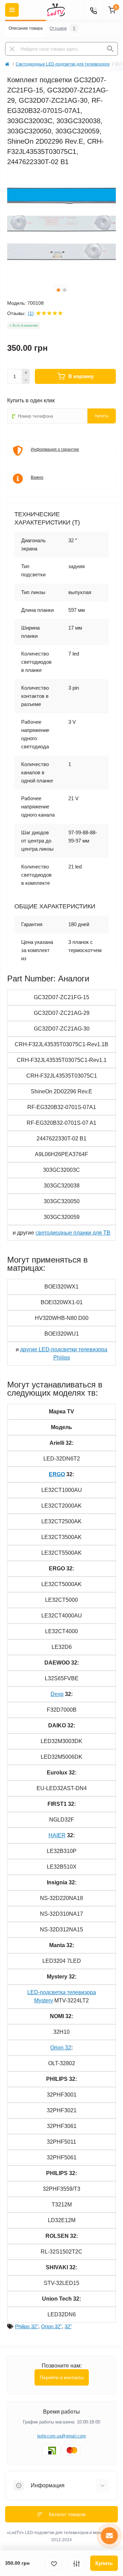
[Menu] (12, 10)
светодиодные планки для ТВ (73, 1233)
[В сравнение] (77, 2563)
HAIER (57, 1835)
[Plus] (26, 373)
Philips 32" (27, 2326)
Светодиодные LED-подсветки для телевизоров (63, 64)
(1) (31, 313)
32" (68, 2326)
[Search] (110, 49)
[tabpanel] (61, 225)
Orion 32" (51, 2326)
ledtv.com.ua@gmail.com (62, 2436)
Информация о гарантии (55, 449)
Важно (37, 477)
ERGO (57, 1474)
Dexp (57, 1694)
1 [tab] (58, 290)
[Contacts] (93, 10)
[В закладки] (54, 2563)
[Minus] (26, 380)
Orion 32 (61, 2048)
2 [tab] (65, 290)
